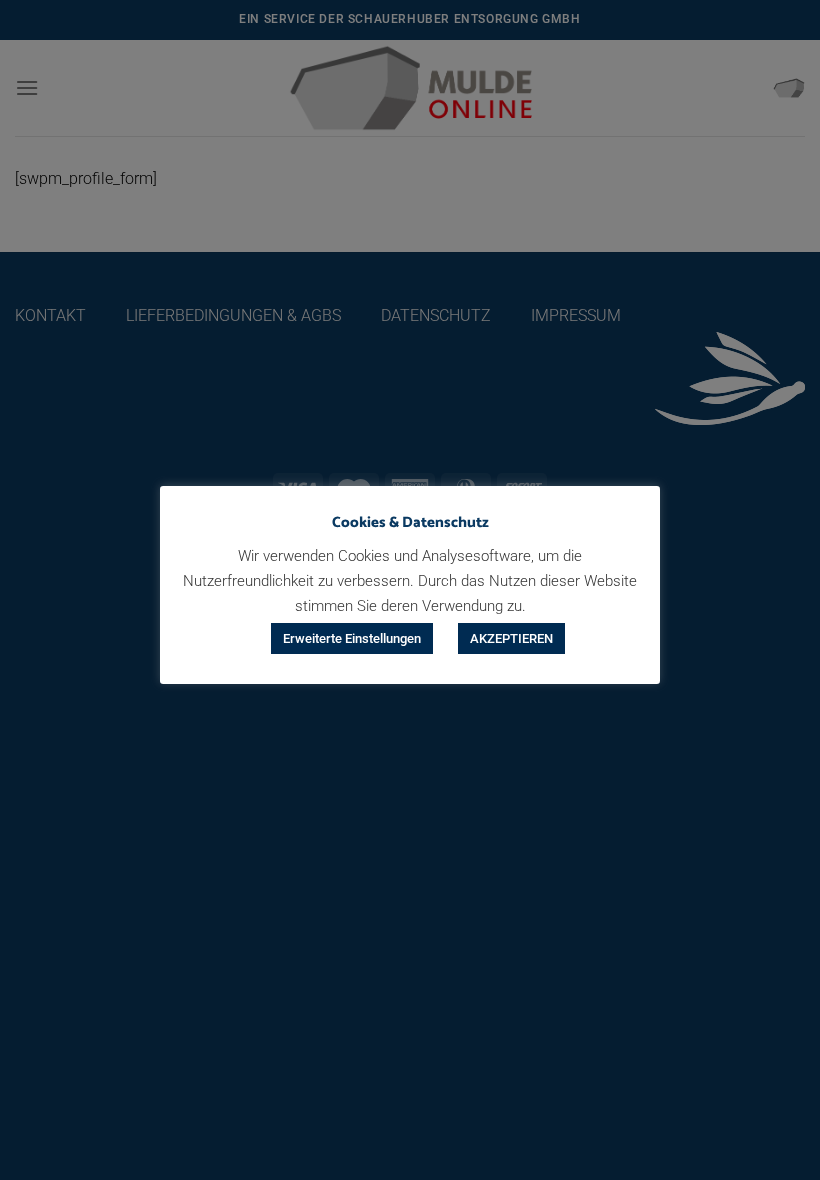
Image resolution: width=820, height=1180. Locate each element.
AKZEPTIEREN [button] (511, 638)
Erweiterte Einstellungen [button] (352, 638)
